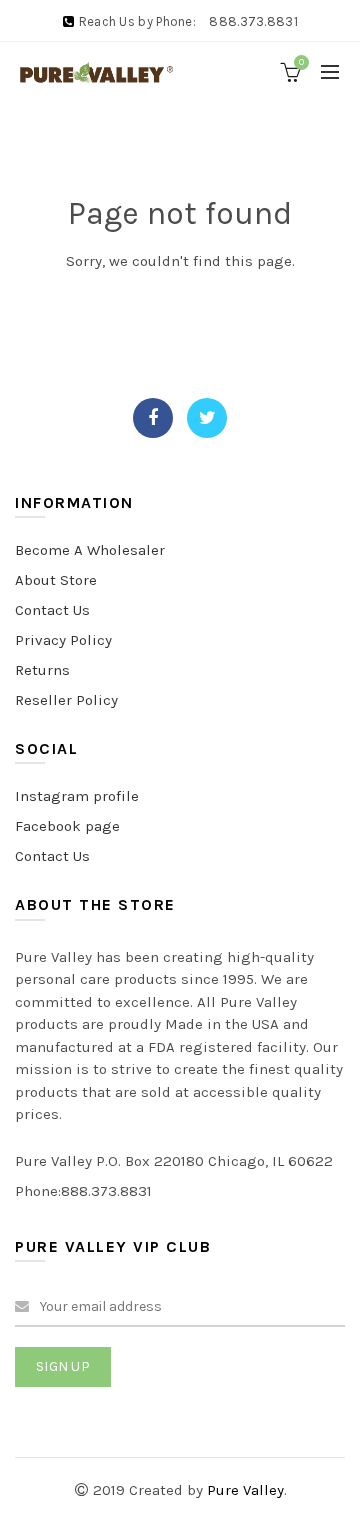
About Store (56, 580)
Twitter (207, 418)
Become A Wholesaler (90, 550)
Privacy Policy (63, 640)
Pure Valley (245, 1490)
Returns (42, 670)
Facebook (153, 418)
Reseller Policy (66, 700)
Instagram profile (77, 796)
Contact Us (52, 610)
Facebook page (67, 826)
